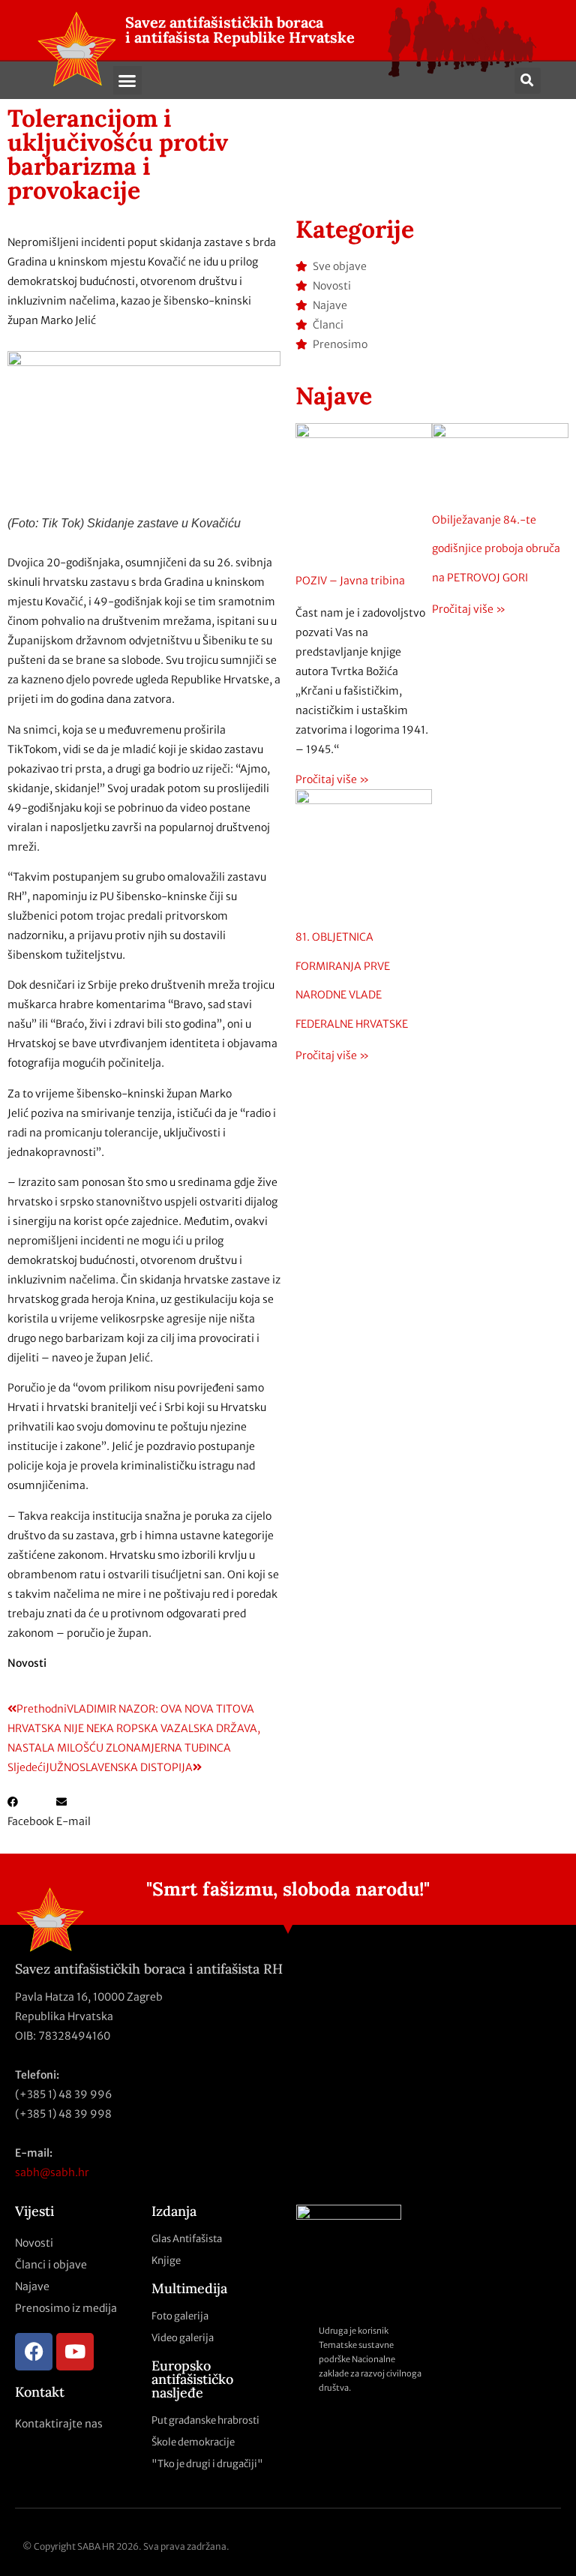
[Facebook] (34, 2352)
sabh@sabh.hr (52, 2172)
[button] (127, 80)
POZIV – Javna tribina (350, 581)
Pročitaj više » (332, 779)
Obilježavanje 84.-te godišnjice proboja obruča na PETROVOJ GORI (496, 549)
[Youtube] (75, 2352)
